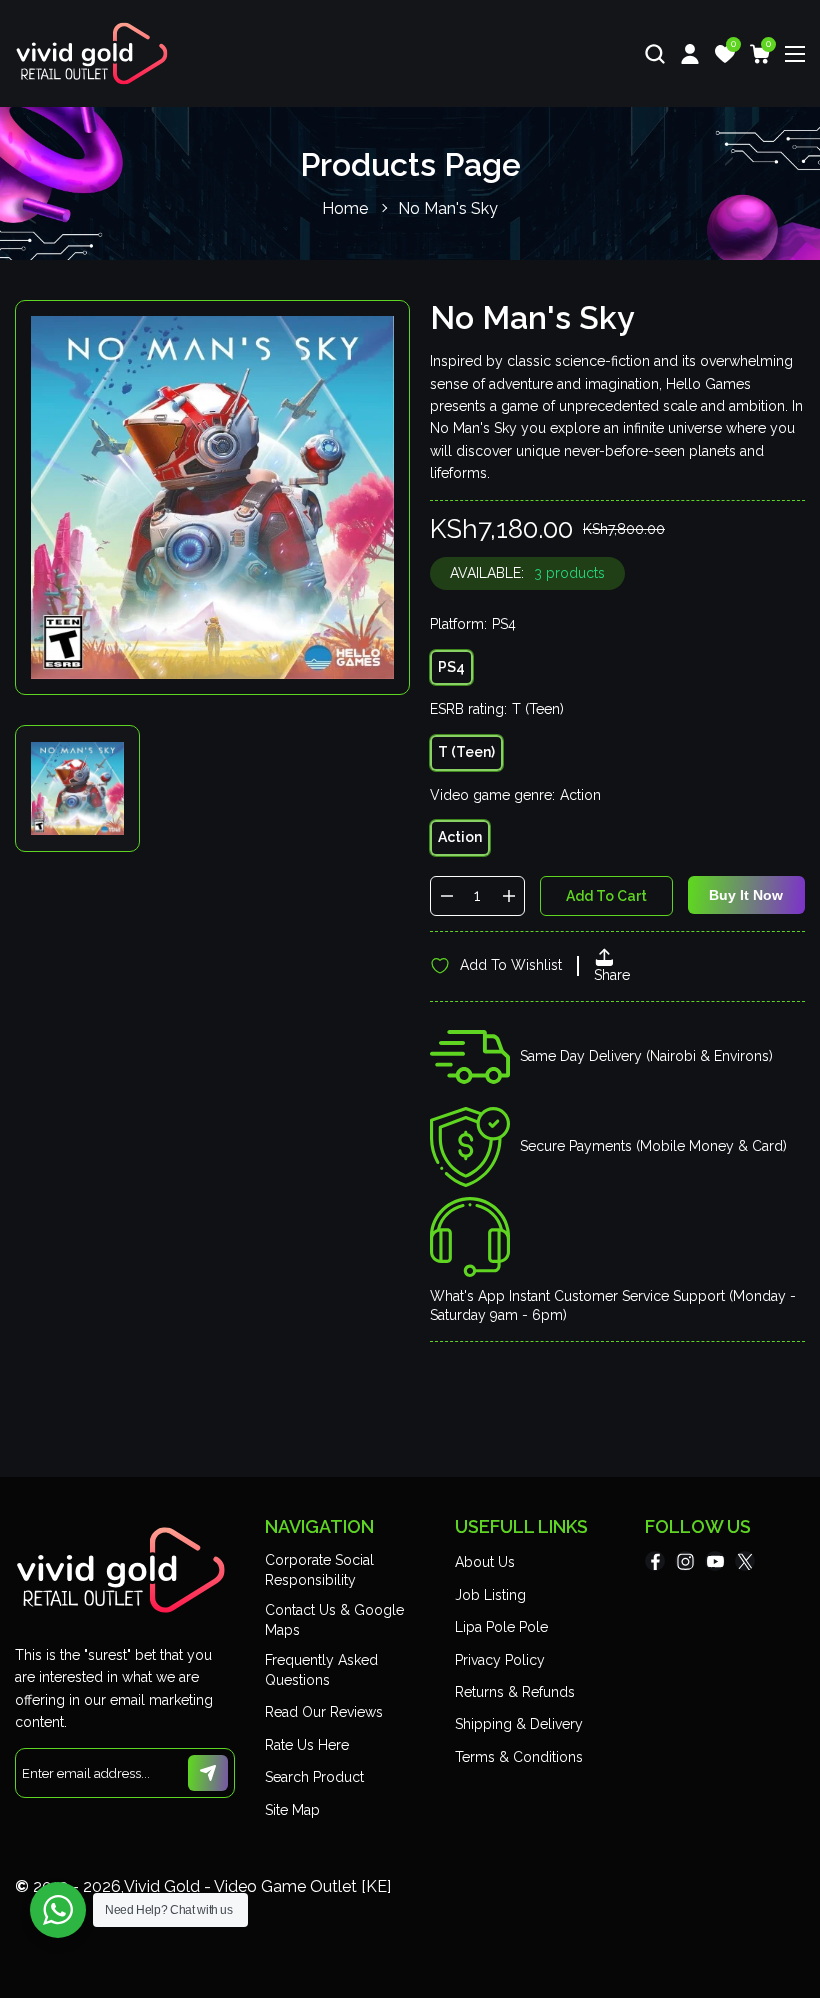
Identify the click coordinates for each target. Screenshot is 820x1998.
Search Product (314, 1777)
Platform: (473, 624)
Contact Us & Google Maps (334, 1620)
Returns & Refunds (515, 1692)
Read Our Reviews (324, 1712)
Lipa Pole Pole (501, 1627)
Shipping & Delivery (519, 1724)
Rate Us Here (307, 1745)
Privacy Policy (500, 1660)
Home (345, 208)
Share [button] (612, 975)
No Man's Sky (448, 208)
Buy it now (746, 895)
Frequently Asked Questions (321, 1670)
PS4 (451, 667)
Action (460, 837)
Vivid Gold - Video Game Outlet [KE (255, 1886)
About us (485, 1562)
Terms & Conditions (519, 1757)
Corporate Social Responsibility (319, 1570)
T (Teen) (466, 752)
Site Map (292, 1810)
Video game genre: (515, 795)
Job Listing (490, 1595)
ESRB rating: (497, 709)
